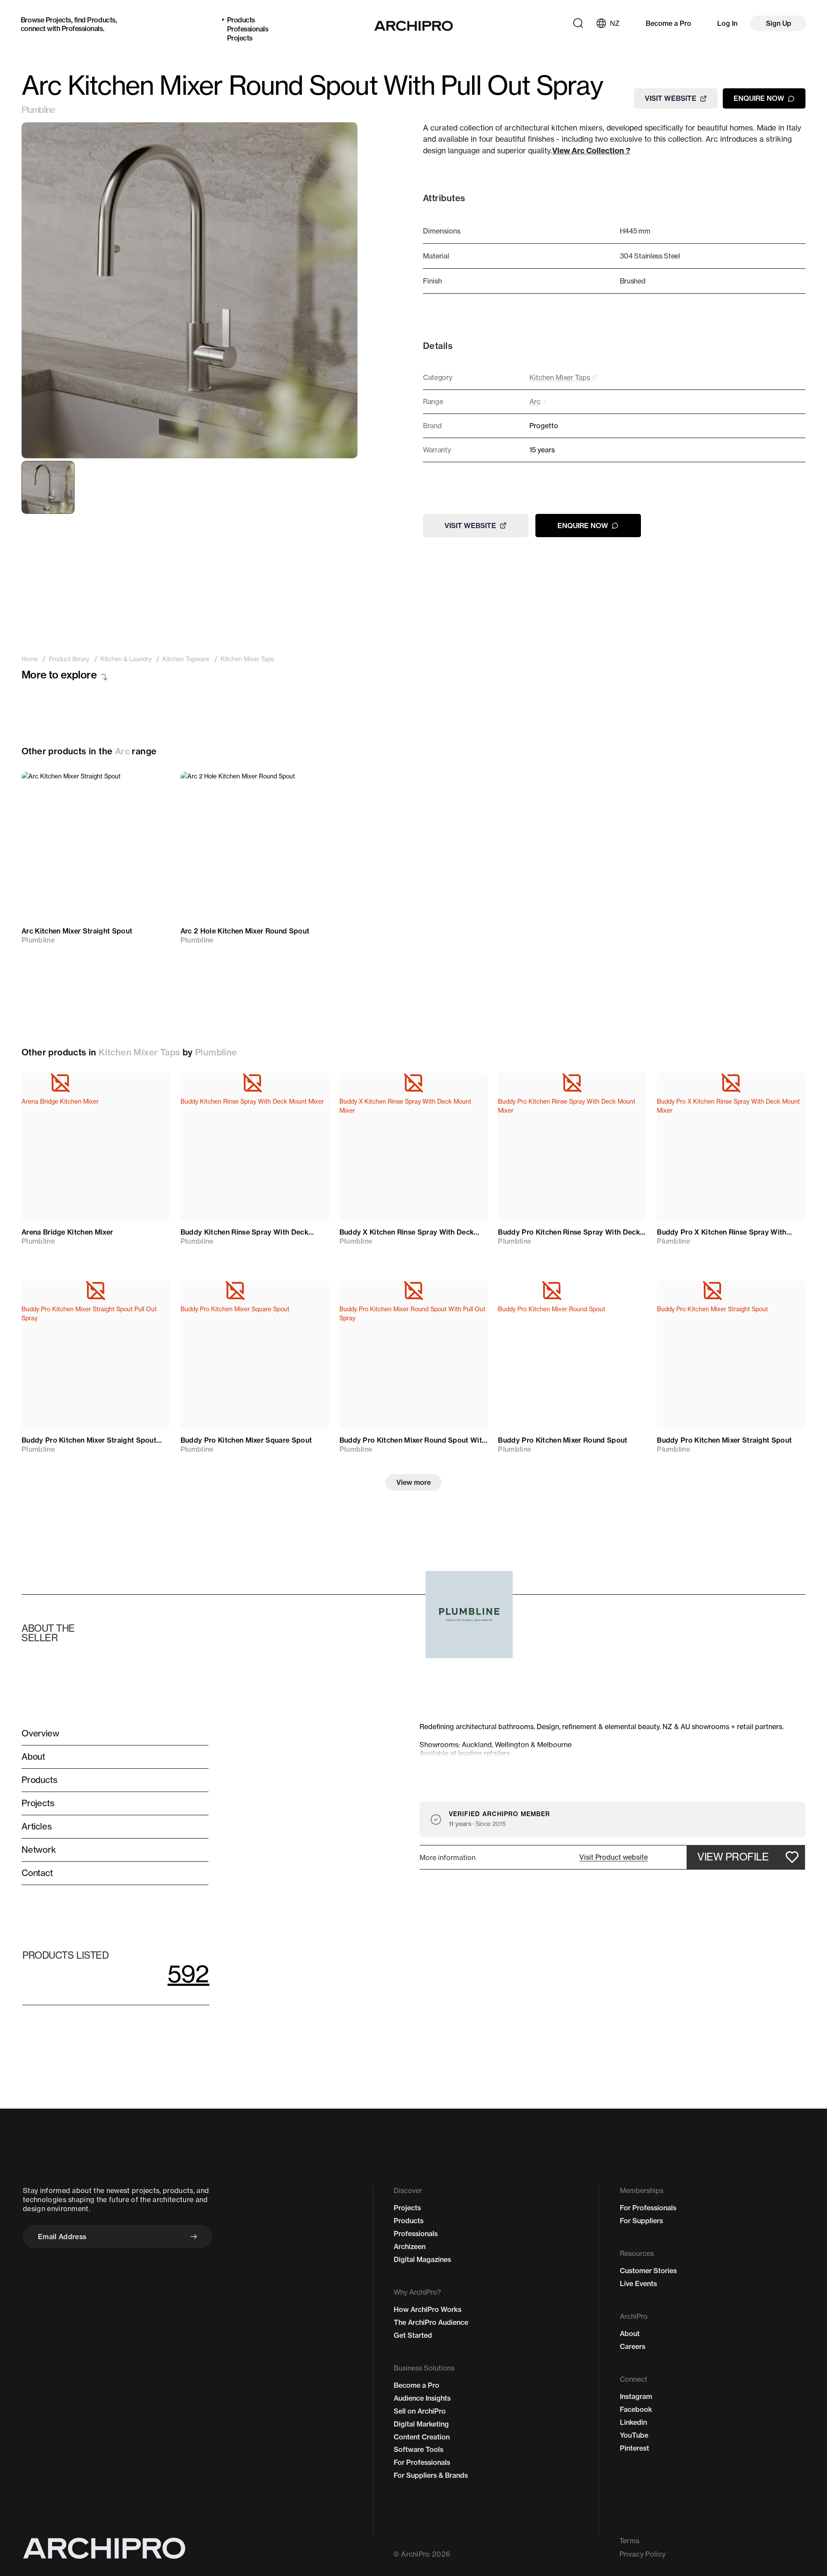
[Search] (578, 23)
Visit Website (671, 98)
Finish (432, 281)
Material (436, 256)
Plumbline (38, 110)
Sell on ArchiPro (420, 2411)
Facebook (636, 2409)
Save (151, 786)
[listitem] (30, 659)
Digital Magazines (422, 2259)
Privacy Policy (642, 2554)
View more (413, 1482)
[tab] (48, 487)
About (630, 2333)
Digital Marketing (421, 2424)
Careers (633, 2346)
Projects (58, 20)
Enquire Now (759, 98)
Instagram (636, 2396)
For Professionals (422, 2462)
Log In (727, 23)
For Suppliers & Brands (431, 2475)
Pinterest (634, 2448)
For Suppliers (641, 2221)
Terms (630, 2541)
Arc (122, 751)
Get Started (413, 2335)
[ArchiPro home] (414, 26)
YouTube (634, 2435)
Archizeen (410, 2246)
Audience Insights (422, 2398)
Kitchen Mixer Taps (139, 1052)
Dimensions (442, 231)
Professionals (82, 28)
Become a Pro (668, 23)
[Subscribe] (194, 2237)
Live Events (638, 2284)
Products (101, 20)
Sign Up (779, 23)
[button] (614, 1857)
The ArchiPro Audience (431, 2322)
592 (188, 1974)
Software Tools (418, 2449)
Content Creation (422, 2437)
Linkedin (633, 2422)
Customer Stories (648, 2271)
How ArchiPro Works (427, 2309)
